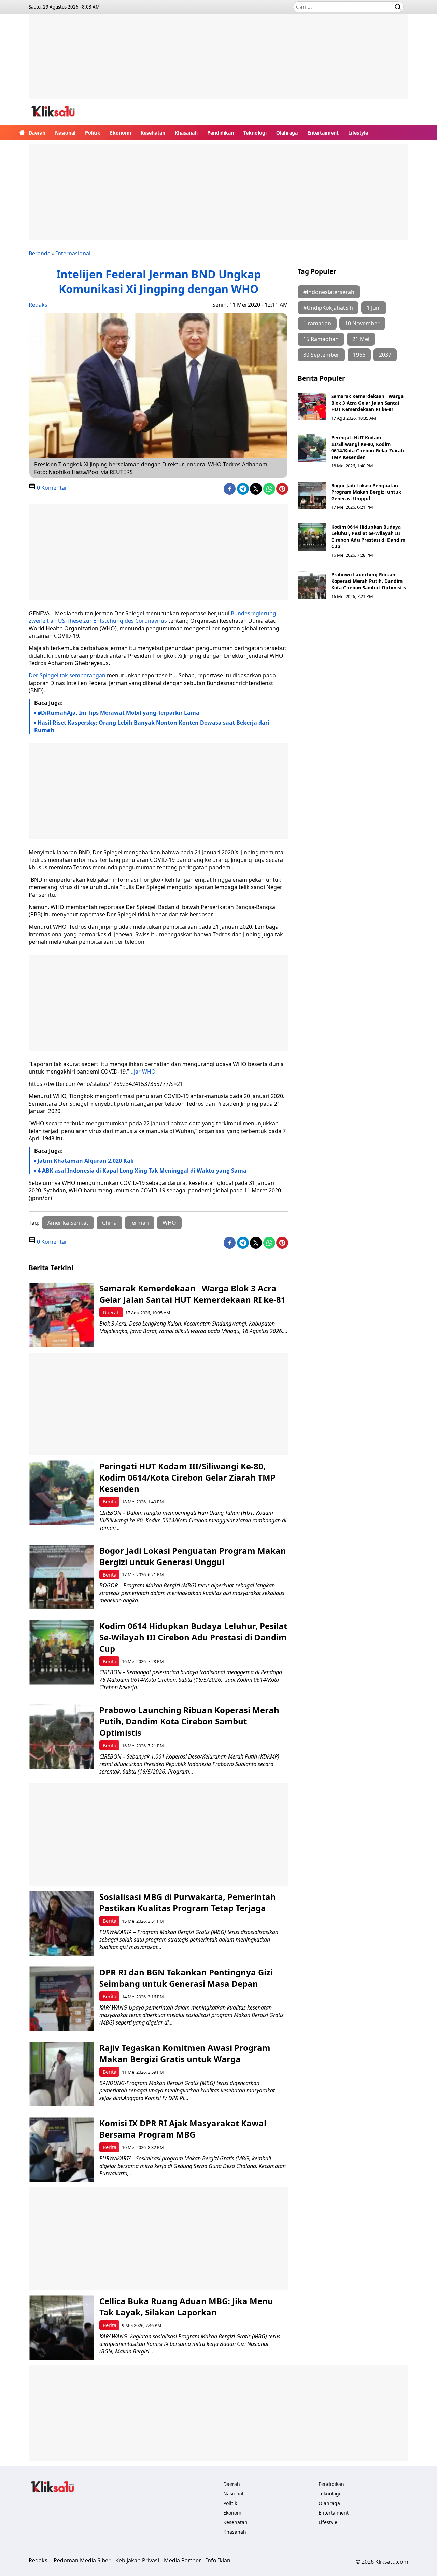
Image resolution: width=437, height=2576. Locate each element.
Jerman (140, 1223)
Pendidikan (221, 133)
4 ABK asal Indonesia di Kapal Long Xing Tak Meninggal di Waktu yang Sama (142, 1171)
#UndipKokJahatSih (328, 308)
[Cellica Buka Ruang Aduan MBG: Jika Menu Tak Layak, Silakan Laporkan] (62, 2328)
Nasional (65, 133)
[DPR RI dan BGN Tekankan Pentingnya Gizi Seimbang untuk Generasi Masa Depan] (62, 1999)
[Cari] (398, 7)
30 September (321, 355)
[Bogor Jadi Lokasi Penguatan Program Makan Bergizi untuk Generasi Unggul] (312, 496)
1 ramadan (317, 323)
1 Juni (374, 308)
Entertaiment (323, 133)
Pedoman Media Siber (82, 2560)
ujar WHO (143, 1072)
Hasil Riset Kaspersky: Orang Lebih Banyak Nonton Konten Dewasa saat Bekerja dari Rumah (152, 726)
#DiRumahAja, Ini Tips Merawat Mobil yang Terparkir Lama (118, 713)
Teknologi (255, 133)
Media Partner (182, 2560)
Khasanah (186, 133)
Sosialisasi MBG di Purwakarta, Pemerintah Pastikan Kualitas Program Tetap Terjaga (188, 1902)
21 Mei (361, 339)
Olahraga (287, 133)
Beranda (40, 253)
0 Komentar (51, 488)
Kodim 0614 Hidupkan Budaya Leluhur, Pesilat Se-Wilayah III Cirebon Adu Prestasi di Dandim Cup (368, 536)
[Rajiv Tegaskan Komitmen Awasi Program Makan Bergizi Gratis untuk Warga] (62, 2074)
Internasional (73, 253)
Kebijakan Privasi (137, 2560)
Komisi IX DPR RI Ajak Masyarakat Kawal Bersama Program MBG (183, 2129)
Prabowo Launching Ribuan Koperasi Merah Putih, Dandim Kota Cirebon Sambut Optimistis (369, 581)
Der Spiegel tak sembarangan (67, 675)
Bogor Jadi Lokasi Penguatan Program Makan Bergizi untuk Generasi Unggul (366, 492)
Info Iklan (218, 2560)
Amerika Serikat (68, 1223)
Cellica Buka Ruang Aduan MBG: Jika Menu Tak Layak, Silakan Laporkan (186, 2307)
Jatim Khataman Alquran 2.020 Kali (86, 1161)
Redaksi (39, 305)
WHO (169, 1223)
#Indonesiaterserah (329, 292)
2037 (385, 355)
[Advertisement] (218, 61)
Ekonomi (121, 133)
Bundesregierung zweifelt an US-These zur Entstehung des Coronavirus (152, 617)
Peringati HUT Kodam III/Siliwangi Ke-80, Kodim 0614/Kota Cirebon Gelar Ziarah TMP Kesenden (368, 447)
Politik (93, 133)
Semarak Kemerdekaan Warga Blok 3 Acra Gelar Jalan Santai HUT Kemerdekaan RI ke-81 (367, 403)
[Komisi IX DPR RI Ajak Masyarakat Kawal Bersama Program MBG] (62, 2150)
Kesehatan (153, 133)
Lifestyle (358, 133)
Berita (110, 1502)
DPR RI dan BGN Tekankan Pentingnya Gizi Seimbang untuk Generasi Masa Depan (186, 1978)
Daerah (37, 133)
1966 (359, 355)
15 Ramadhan (321, 339)
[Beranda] (22, 132)
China (109, 1223)
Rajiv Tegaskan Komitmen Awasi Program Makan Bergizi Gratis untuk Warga (185, 2053)
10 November (362, 323)
